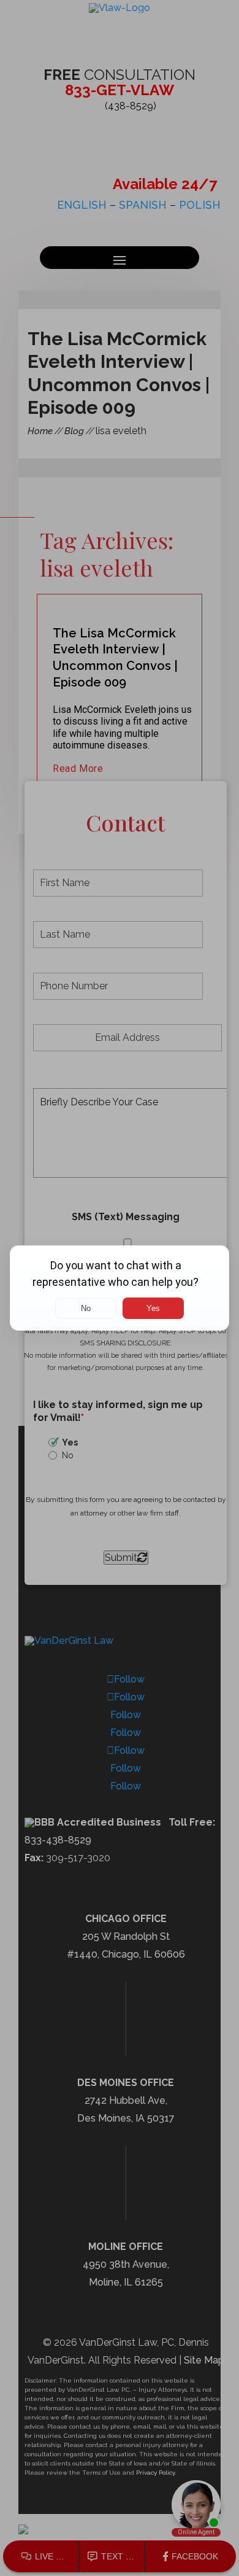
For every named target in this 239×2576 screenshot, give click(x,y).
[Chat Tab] (120, 1288)
